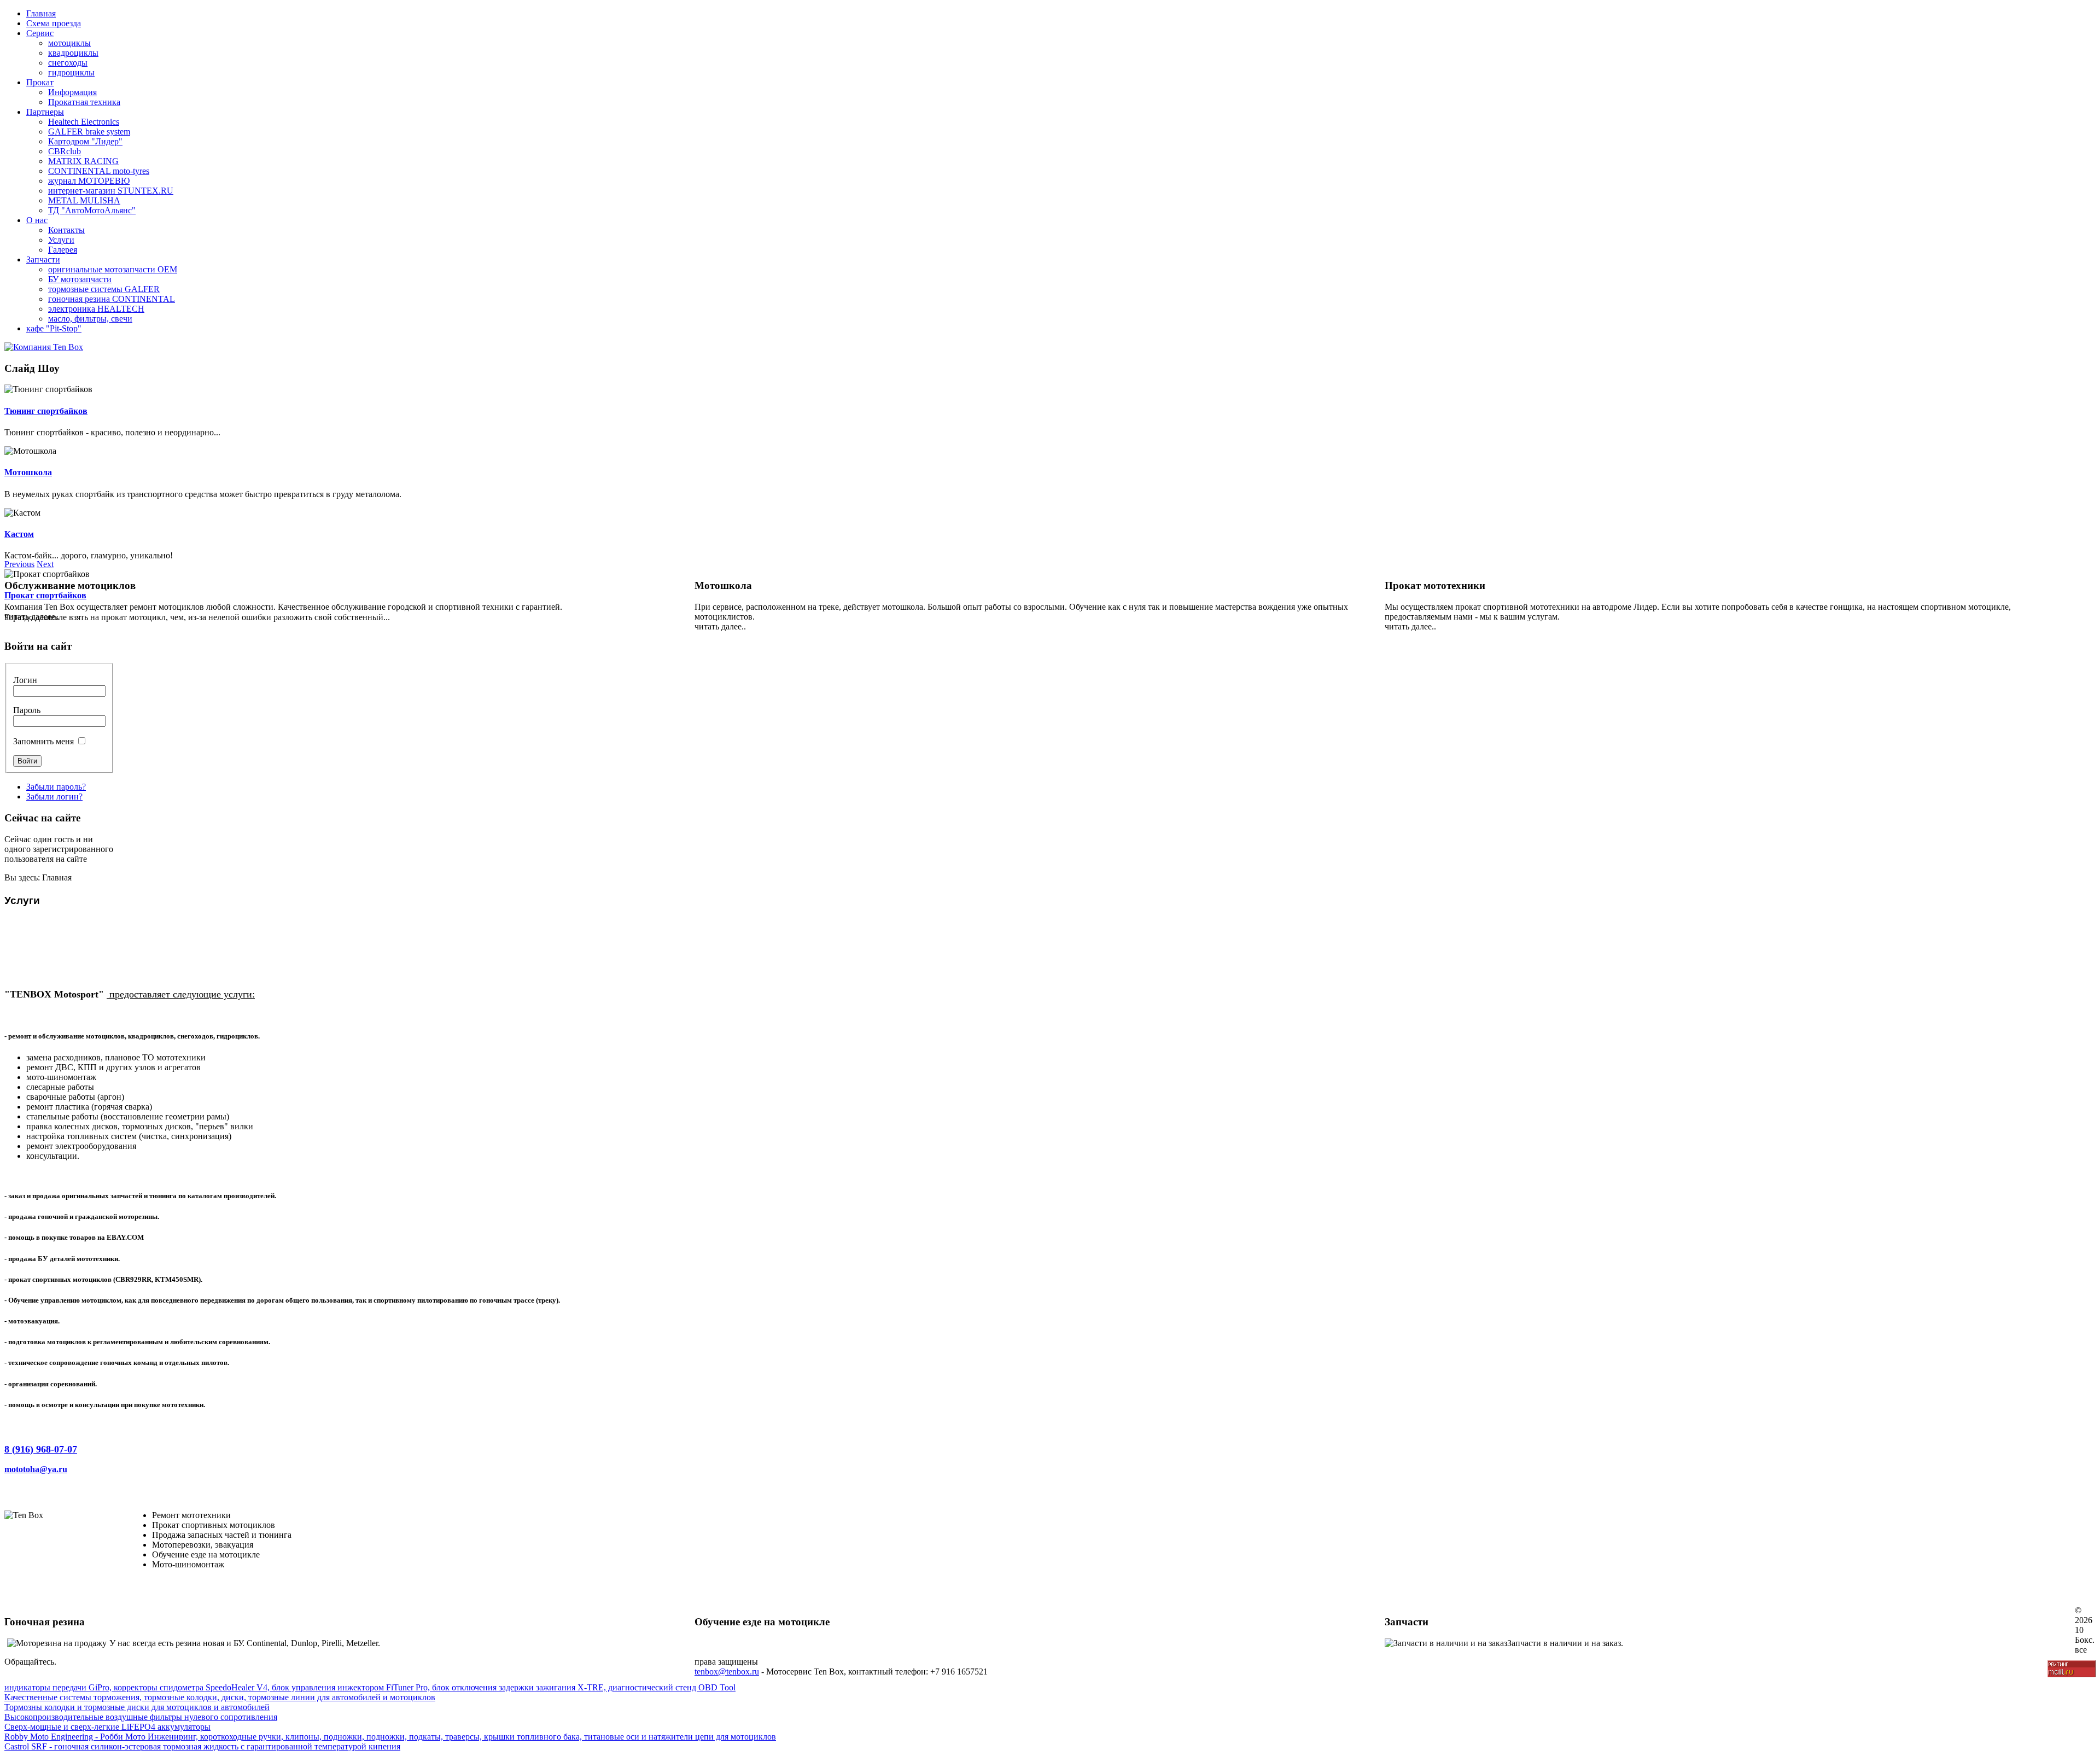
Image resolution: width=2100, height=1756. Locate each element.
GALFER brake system (89, 132)
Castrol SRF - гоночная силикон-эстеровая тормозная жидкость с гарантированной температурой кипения (202, 1746)
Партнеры (45, 112)
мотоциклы (69, 43)
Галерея (63, 250)
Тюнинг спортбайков (46, 411)
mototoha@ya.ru (36, 1469)
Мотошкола (28, 472)
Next (45, 564)
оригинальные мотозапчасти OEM (113, 269)
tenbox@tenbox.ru (727, 1672)
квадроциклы (73, 53)
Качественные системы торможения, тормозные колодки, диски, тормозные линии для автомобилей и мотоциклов (220, 1697)
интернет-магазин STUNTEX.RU (111, 191)
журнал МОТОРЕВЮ (89, 181)
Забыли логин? (54, 797)
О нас (37, 220)
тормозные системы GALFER (104, 289)
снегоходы (68, 63)
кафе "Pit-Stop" (54, 328)
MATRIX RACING (83, 161)
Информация (72, 92)
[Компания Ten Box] (44, 347)
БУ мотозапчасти (80, 279)
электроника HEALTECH (96, 309)
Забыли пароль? (56, 787)
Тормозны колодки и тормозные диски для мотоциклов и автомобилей (137, 1707)
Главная (41, 13)
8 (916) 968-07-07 (41, 1449)
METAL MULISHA (84, 200)
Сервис (40, 33)
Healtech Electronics (84, 122)
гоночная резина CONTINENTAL (112, 299)
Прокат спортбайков (45, 595)
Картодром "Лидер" (85, 141)
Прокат (40, 82)
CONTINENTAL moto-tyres (99, 171)
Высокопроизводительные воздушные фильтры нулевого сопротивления (141, 1717)
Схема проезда (54, 23)
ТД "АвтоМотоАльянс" (92, 210)
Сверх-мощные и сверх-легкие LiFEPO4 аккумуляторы (107, 1727)
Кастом (19, 534)
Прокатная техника (84, 102)
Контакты (66, 230)
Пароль (27, 710)
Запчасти (43, 259)
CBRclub (65, 151)
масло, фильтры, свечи (90, 319)
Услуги (61, 240)
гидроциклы (71, 72)
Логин (25, 680)
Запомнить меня (43, 741)
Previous (19, 564)
